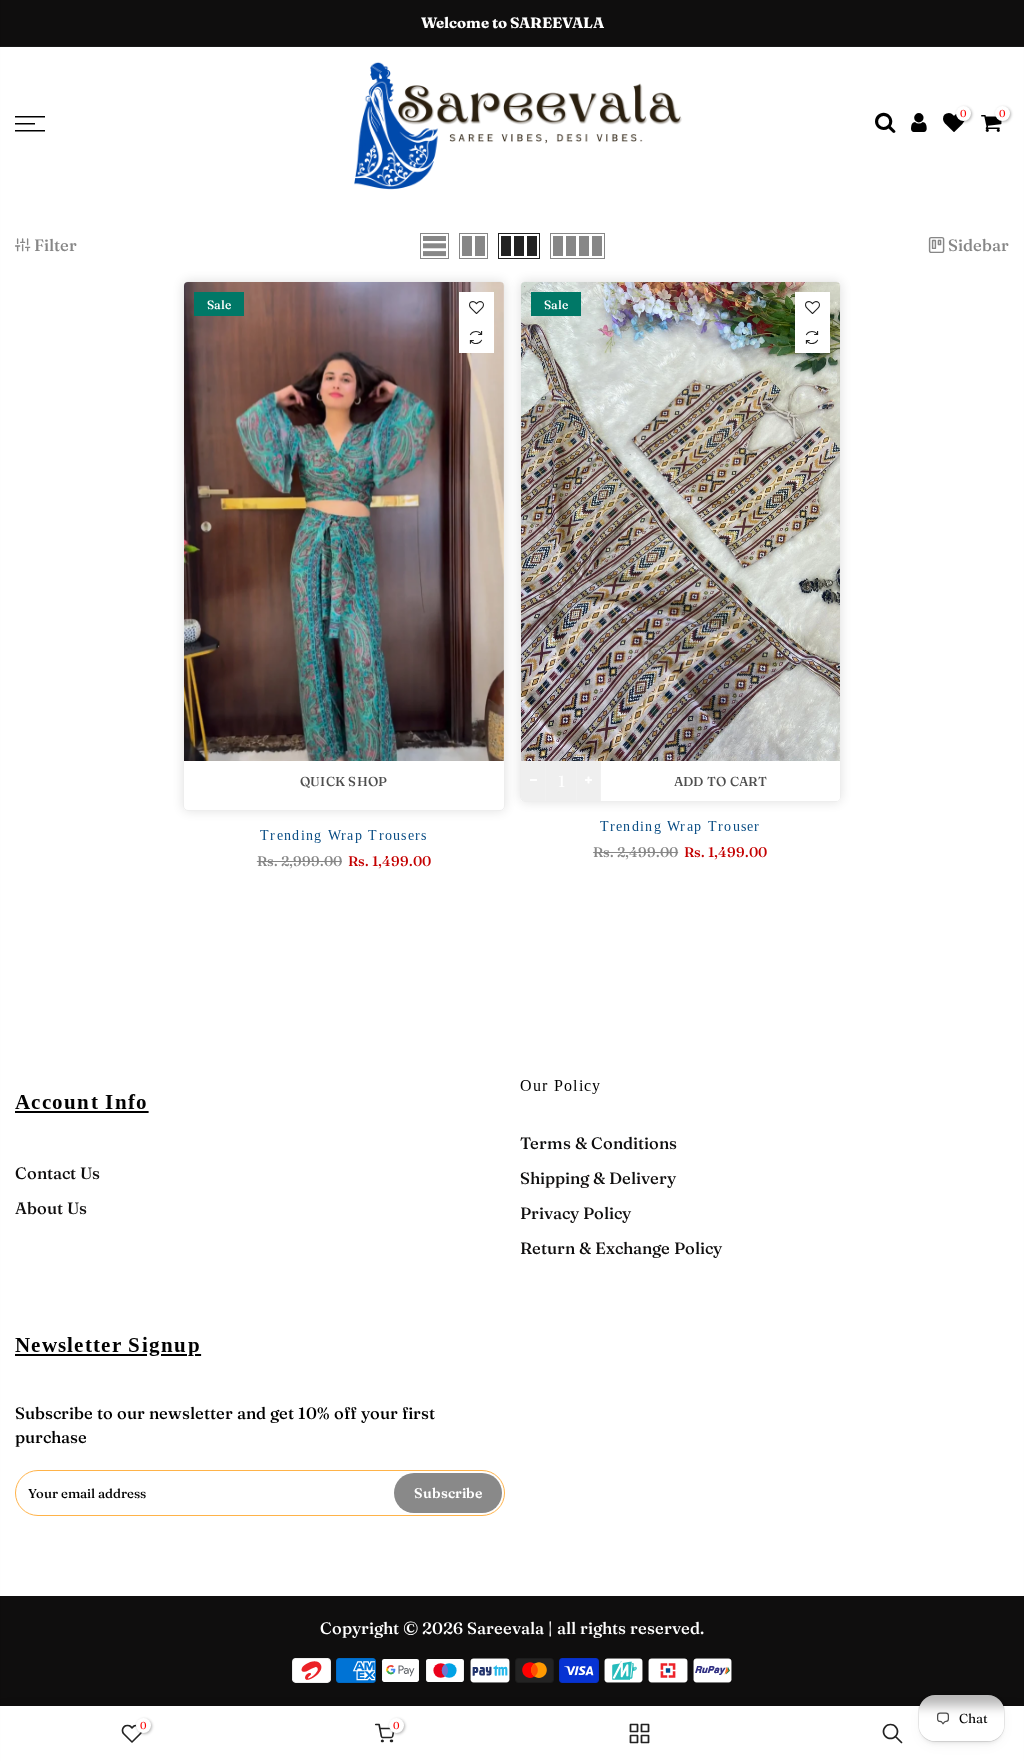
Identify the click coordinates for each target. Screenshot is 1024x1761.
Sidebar (978, 245)
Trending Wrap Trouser (680, 826)
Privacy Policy (575, 1213)
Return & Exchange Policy (621, 1248)
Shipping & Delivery (598, 1178)
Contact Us (57, 1173)
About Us (51, 1208)
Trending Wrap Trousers (344, 835)
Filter (55, 245)
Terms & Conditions (598, 1143)
